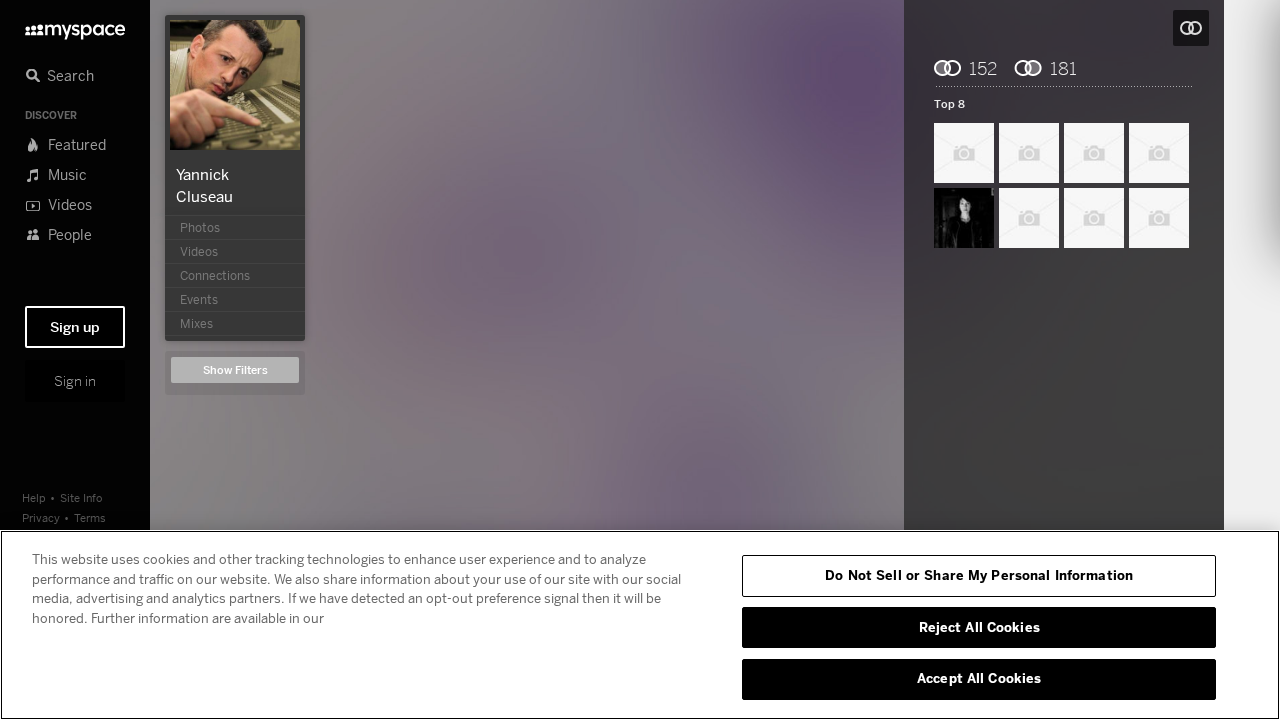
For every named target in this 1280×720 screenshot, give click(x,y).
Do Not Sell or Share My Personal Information (979, 575)
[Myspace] (75, 26)
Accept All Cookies (979, 678)
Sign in (75, 381)
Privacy (41, 517)
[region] (640, 625)
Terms (90, 517)
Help (34, 497)
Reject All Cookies (979, 627)
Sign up (75, 327)
